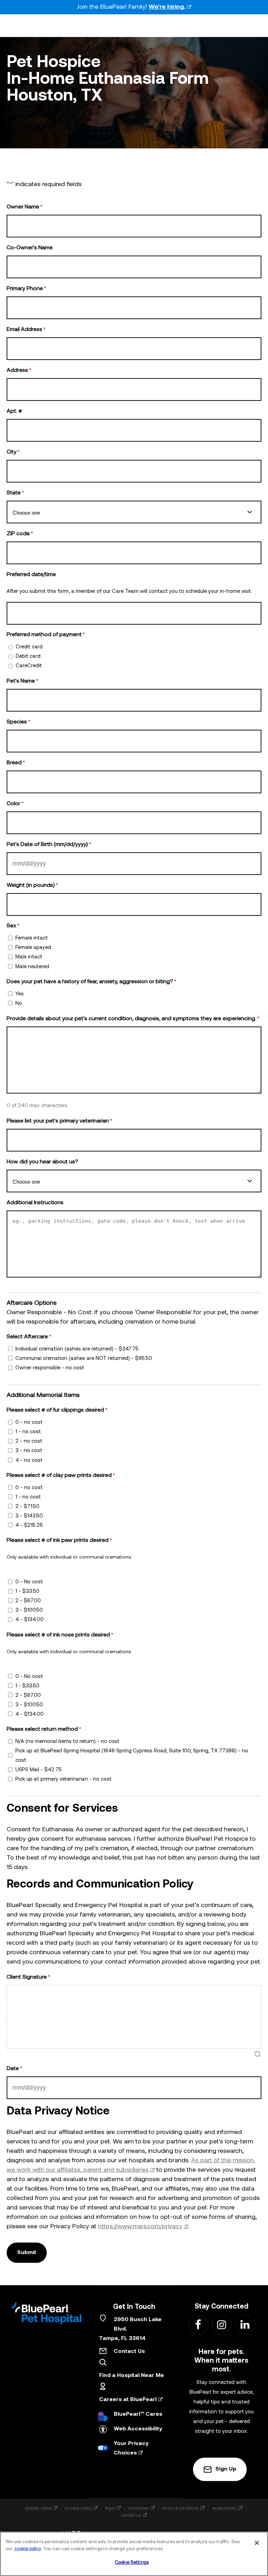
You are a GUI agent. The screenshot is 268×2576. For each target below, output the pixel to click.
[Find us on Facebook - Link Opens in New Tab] (198, 2324)
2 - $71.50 (27, 1507)
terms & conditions (181, 2508)
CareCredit (29, 666)
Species (18, 722)
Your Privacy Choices (131, 2448)
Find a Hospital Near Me (132, 2376)
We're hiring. (167, 7)
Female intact (32, 938)
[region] (134, 2554)
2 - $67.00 (28, 1601)
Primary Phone (26, 289)
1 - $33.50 (27, 1592)
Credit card (29, 647)
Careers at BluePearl (128, 2400)
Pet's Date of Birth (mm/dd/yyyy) (49, 845)
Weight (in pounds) (32, 885)
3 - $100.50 (29, 1610)
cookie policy (28, 2549)
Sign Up (226, 2469)
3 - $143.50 (29, 1516)
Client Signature (28, 1977)
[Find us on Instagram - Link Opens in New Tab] (221, 2324)
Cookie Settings (132, 2563)
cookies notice (38, 2508)
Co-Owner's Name (30, 248)
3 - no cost (29, 1451)
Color (15, 804)
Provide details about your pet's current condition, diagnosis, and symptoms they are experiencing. (133, 1019)
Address (19, 370)
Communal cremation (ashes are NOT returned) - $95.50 (84, 1359)
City (13, 452)
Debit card (28, 657)
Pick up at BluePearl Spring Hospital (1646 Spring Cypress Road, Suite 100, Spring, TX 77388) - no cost (132, 1756)
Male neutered (32, 967)
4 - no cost (29, 1461)
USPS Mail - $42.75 (39, 1770)
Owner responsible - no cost (50, 1368)
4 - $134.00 (29, 1620)
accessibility (224, 2508)
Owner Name (24, 207)
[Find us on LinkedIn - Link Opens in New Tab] (245, 2324)
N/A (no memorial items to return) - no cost (67, 1742)
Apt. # (14, 411)
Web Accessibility (138, 2429)
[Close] (257, 2543)
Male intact (29, 957)
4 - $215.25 (29, 1526)
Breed (16, 763)
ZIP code (20, 534)
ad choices (139, 2508)
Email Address (26, 330)
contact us (131, 2515)
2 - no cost (29, 1441)
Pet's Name (22, 681)
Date (14, 2069)
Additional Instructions (35, 1203)
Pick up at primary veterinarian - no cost (64, 1779)
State (15, 493)
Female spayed (33, 948)
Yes (20, 994)
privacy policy (78, 2508)
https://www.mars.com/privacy (140, 2227)
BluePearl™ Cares (138, 2414)
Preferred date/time (31, 575)
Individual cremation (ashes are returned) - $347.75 (77, 1349)
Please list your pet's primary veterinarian (59, 1121)
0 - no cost (29, 1423)
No (19, 1004)
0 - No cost (29, 1582)
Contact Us (129, 2351)
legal (110, 2508)
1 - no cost (28, 1432)
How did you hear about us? (42, 1162)
